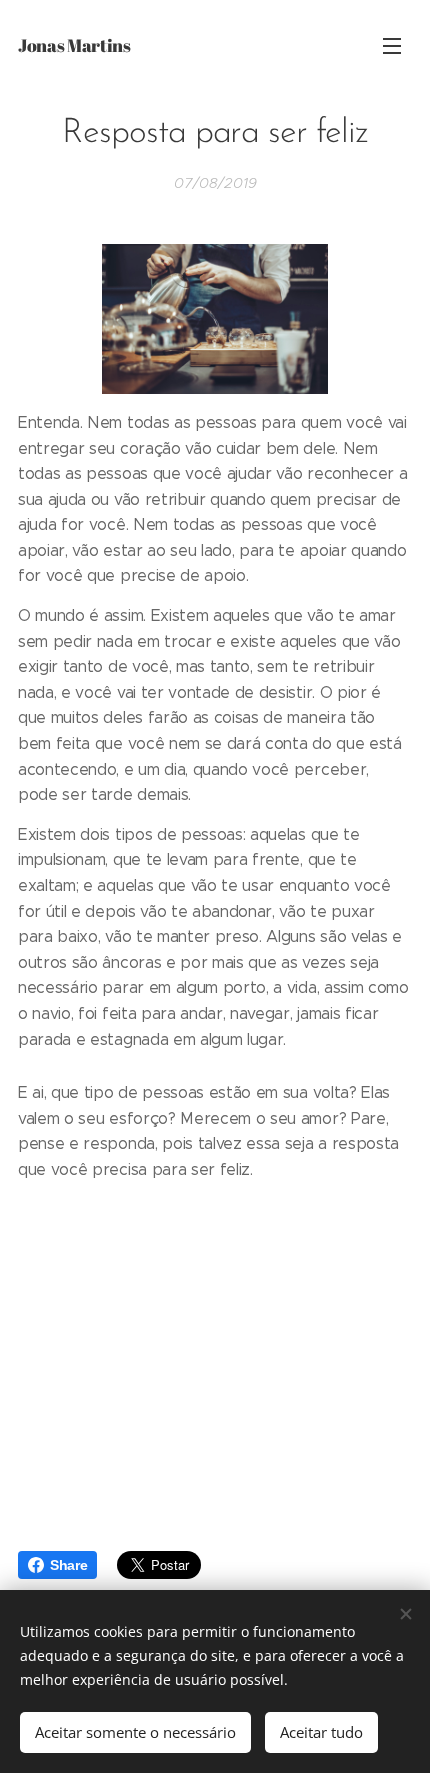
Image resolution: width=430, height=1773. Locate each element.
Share (68, 1565)
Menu (392, 45)
